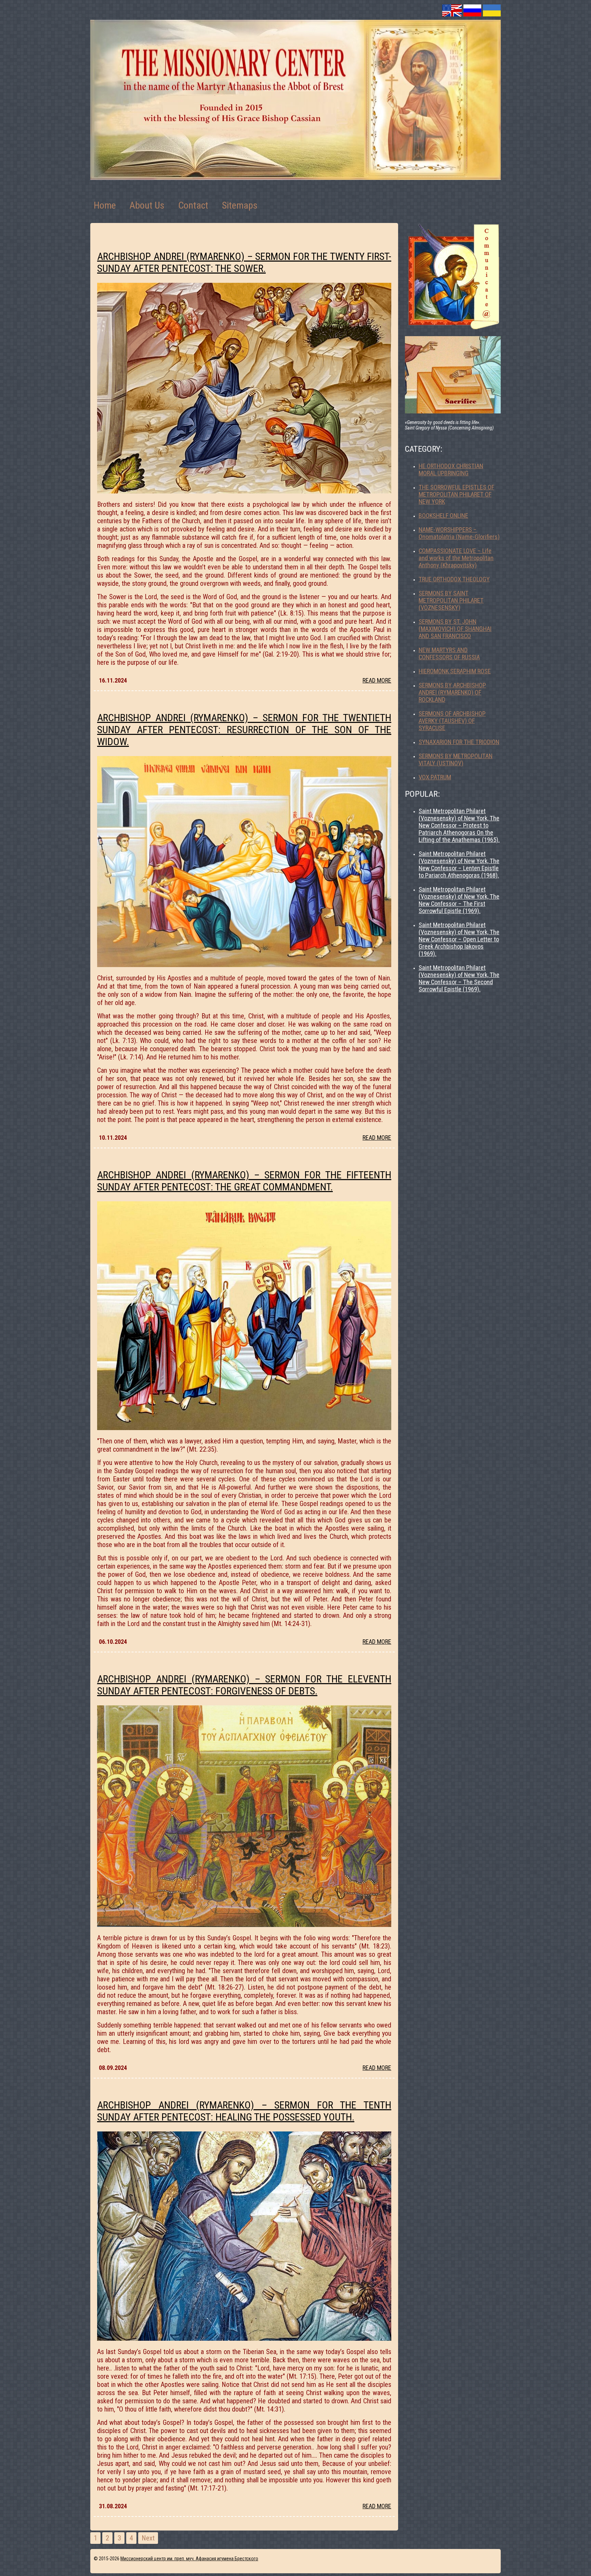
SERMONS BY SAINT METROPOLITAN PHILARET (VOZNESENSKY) (451, 600)
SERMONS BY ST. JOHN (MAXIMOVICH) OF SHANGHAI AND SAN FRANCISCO (455, 629)
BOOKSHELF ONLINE (443, 516)
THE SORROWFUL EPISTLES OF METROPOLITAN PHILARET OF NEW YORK (456, 494)
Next (148, 2538)
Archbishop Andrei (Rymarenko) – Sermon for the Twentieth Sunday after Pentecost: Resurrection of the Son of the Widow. (244, 730)
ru (472, 10)
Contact (193, 205)
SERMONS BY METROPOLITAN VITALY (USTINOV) (456, 759)
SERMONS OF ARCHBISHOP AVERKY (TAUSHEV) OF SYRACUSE (452, 721)
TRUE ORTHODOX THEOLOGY (454, 579)
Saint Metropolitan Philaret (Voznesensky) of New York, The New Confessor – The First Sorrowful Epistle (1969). (459, 900)
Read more (377, 680)
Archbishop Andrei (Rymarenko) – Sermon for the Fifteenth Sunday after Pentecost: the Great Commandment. (244, 1181)
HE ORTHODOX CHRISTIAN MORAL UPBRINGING (451, 470)
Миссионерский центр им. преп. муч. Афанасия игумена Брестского (189, 2559)
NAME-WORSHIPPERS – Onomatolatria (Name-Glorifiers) (459, 533)
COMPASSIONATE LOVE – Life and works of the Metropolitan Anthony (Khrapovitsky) (456, 558)
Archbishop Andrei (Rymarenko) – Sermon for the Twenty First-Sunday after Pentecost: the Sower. (244, 262)
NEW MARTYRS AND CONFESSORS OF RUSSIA (449, 653)
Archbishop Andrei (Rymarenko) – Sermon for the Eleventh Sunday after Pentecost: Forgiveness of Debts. (244, 1685)
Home (105, 205)
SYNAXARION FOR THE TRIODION (459, 742)
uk (492, 10)
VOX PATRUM (435, 777)
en (452, 10)
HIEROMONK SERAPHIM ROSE (455, 671)
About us (147, 205)
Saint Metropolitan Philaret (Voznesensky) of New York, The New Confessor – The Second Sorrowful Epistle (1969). (459, 978)
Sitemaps (240, 205)
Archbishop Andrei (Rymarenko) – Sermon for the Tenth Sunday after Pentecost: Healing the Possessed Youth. (244, 2111)
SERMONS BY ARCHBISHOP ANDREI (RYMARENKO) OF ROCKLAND (452, 692)
